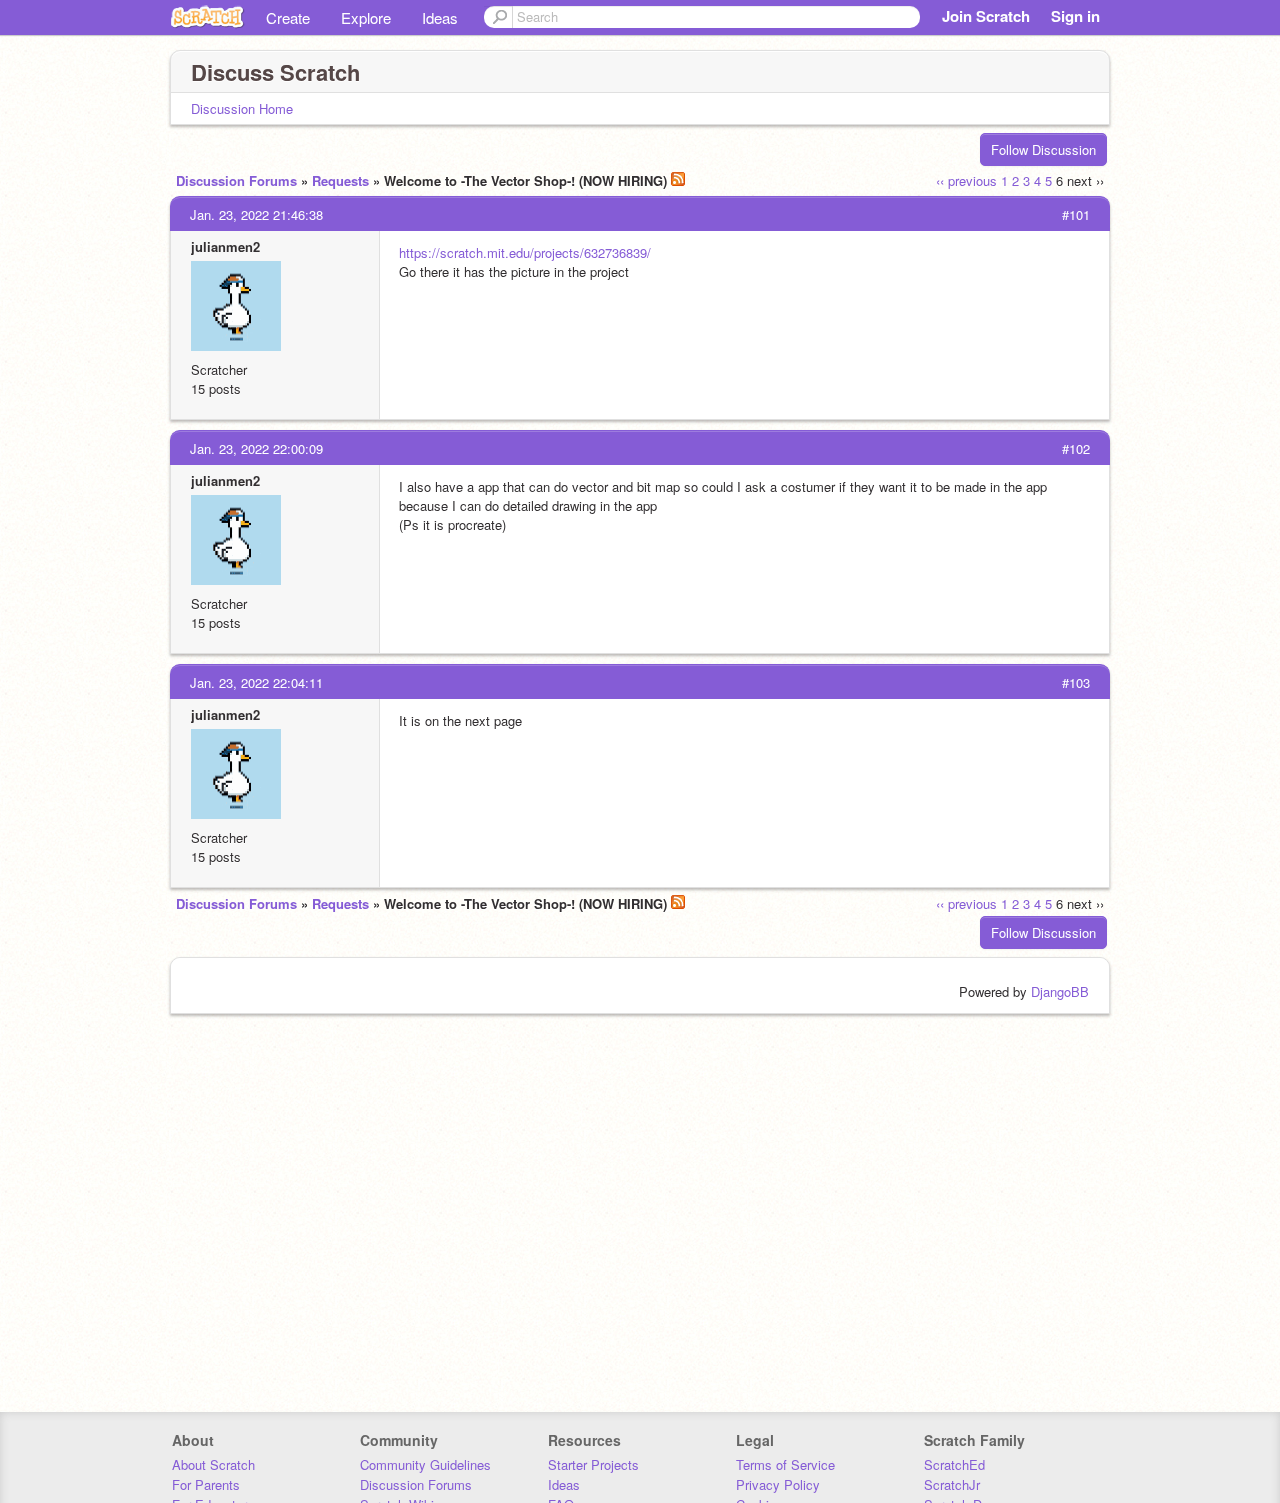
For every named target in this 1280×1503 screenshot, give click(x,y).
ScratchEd (954, 1464)
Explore (366, 17)
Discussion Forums (236, 180)
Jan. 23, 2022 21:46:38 (256, 214)
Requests (340, 180)
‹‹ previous (966, 180)
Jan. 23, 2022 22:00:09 (256, 448)
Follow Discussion (1043, 149)
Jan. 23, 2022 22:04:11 (256, 682)
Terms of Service (785, 1464)
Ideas (440, 17)
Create (288, 17)
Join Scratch (986, 16)
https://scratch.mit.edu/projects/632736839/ (525, 252)
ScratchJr (952, 1484)
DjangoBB (1060, 991)
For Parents (206, 1484)
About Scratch (213, 1464)
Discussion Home (242, 108)
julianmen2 (225, 246)
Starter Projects (593, 1464)
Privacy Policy (778, 1484)
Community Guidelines (425, 1464)
